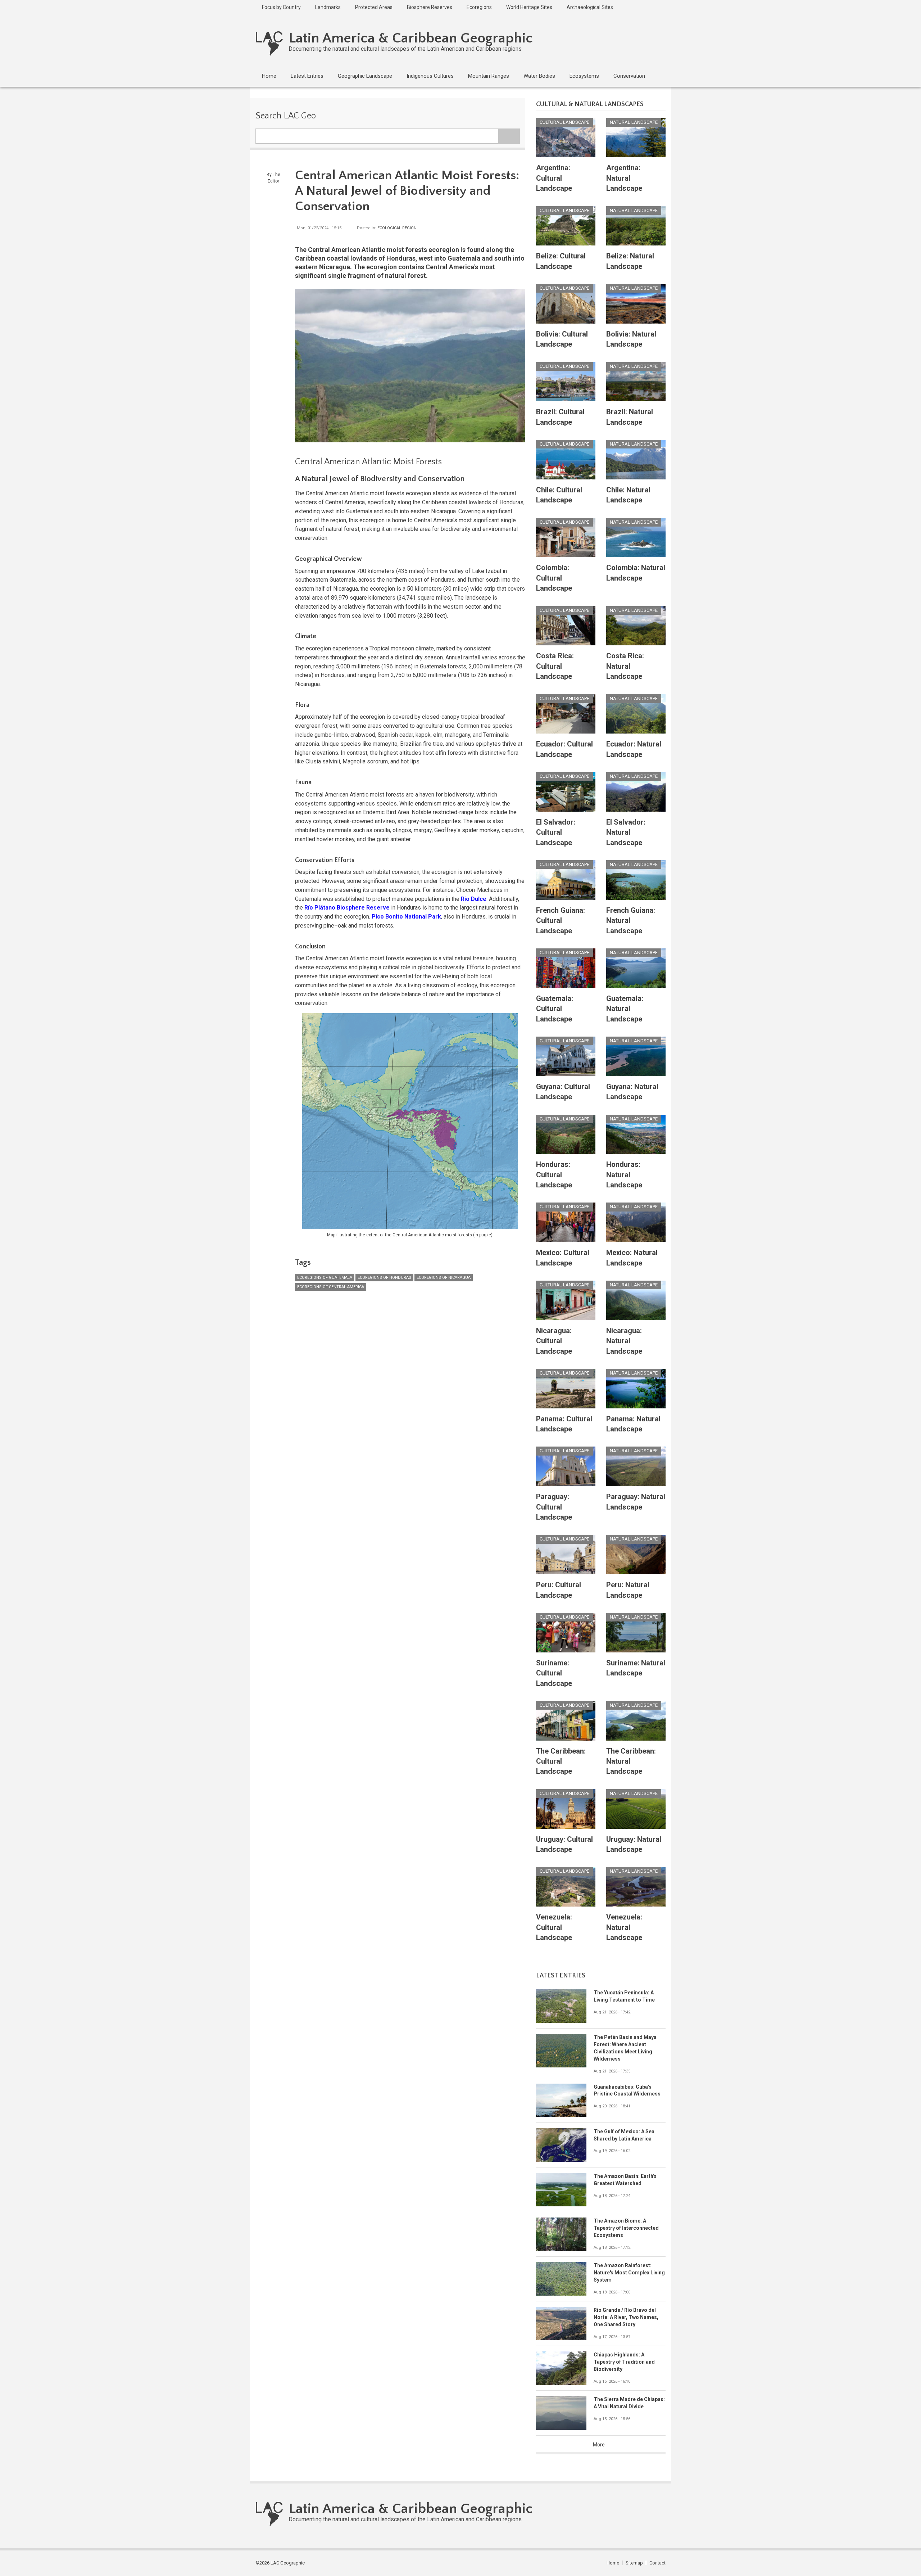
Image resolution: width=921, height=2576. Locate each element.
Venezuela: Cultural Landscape (554, 1927)
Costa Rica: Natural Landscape (625, 666)
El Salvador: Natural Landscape (626, 832)
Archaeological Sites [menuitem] (590, 7)
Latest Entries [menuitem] (307, 76)
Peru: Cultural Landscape (559, 1590)
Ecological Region (397, 228)
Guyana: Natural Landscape (632, 1092)
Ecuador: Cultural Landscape (564, 749)
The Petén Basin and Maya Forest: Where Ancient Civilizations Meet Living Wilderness (625, 2048)
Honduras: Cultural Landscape (554, 1175)
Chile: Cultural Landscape (559, 495)
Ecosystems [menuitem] (584, 76)
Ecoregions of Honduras (384, 1278)
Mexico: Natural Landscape (632, 1258)
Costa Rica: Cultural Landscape (555, 666)
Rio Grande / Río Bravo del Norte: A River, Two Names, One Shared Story (626, 2317)
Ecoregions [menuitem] (479, 7)
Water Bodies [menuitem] (539, 76)
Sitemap (634, 2563)
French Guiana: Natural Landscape (631, 921)
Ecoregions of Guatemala (325, 1278)
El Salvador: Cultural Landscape (556, 832)
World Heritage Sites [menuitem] (529, 7)
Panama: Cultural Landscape (564, 1424)
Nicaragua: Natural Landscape (624, 1341)
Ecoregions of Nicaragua (444, 1278)
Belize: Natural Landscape (630, 261)
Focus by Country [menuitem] (281, 7)
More (599, 2445)
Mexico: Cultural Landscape (563, 1258)
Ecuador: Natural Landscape (634, 749)
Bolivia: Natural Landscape (631, 339)
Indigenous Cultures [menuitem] (430, 76)
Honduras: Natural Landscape (624, 1175)
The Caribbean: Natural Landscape (631, 1761)
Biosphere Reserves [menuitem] (430, 7)
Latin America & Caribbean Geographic (411, 38)
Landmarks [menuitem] (328, 7)
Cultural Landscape (564, 122)
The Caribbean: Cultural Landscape (561, 1761)
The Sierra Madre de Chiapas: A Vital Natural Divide (629, 2403)
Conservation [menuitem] (629, 76)
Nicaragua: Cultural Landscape (554, 1341)
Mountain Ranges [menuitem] (489, 76)
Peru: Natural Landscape (628, 1590)
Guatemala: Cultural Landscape (555, 1009)
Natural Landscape (634, 122)
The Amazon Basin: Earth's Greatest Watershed (625, 2180)
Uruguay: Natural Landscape (634, 1844)
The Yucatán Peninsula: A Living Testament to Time (624, 1996)
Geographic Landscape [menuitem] (365, 76)
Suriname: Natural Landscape (636, 1668)
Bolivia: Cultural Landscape (562, 339)
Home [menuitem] (269, 76)
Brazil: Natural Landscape (630, 417)
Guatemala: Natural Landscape (625, 1009)
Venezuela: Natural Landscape (624, 1927)
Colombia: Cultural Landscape (554, 578)
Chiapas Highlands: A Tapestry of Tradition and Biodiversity (624, 2362)
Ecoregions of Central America (331, 1287)
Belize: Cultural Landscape (561, 261)
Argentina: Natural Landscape (624, 178)
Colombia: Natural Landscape (636, 573)
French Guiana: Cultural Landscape (561, 921)
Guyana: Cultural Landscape (563, 1092)
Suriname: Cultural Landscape (554, 1673)
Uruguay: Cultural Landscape (564, 1844)
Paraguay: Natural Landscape (636, 1502)
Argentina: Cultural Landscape (554, 178)
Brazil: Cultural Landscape (560, 417)
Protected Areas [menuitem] (374, 7)
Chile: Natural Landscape (628, 495)
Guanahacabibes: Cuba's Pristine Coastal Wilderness (627, 2090)
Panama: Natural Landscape (633, 1424)
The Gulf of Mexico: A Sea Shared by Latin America (624, 2135)
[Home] (269, 43)
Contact (657, 2563)
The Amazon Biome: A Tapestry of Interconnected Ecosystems (626, 2228)
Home (613, 2563)
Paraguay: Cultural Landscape (554, 1507)
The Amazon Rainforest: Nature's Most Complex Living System (629, 2273)
